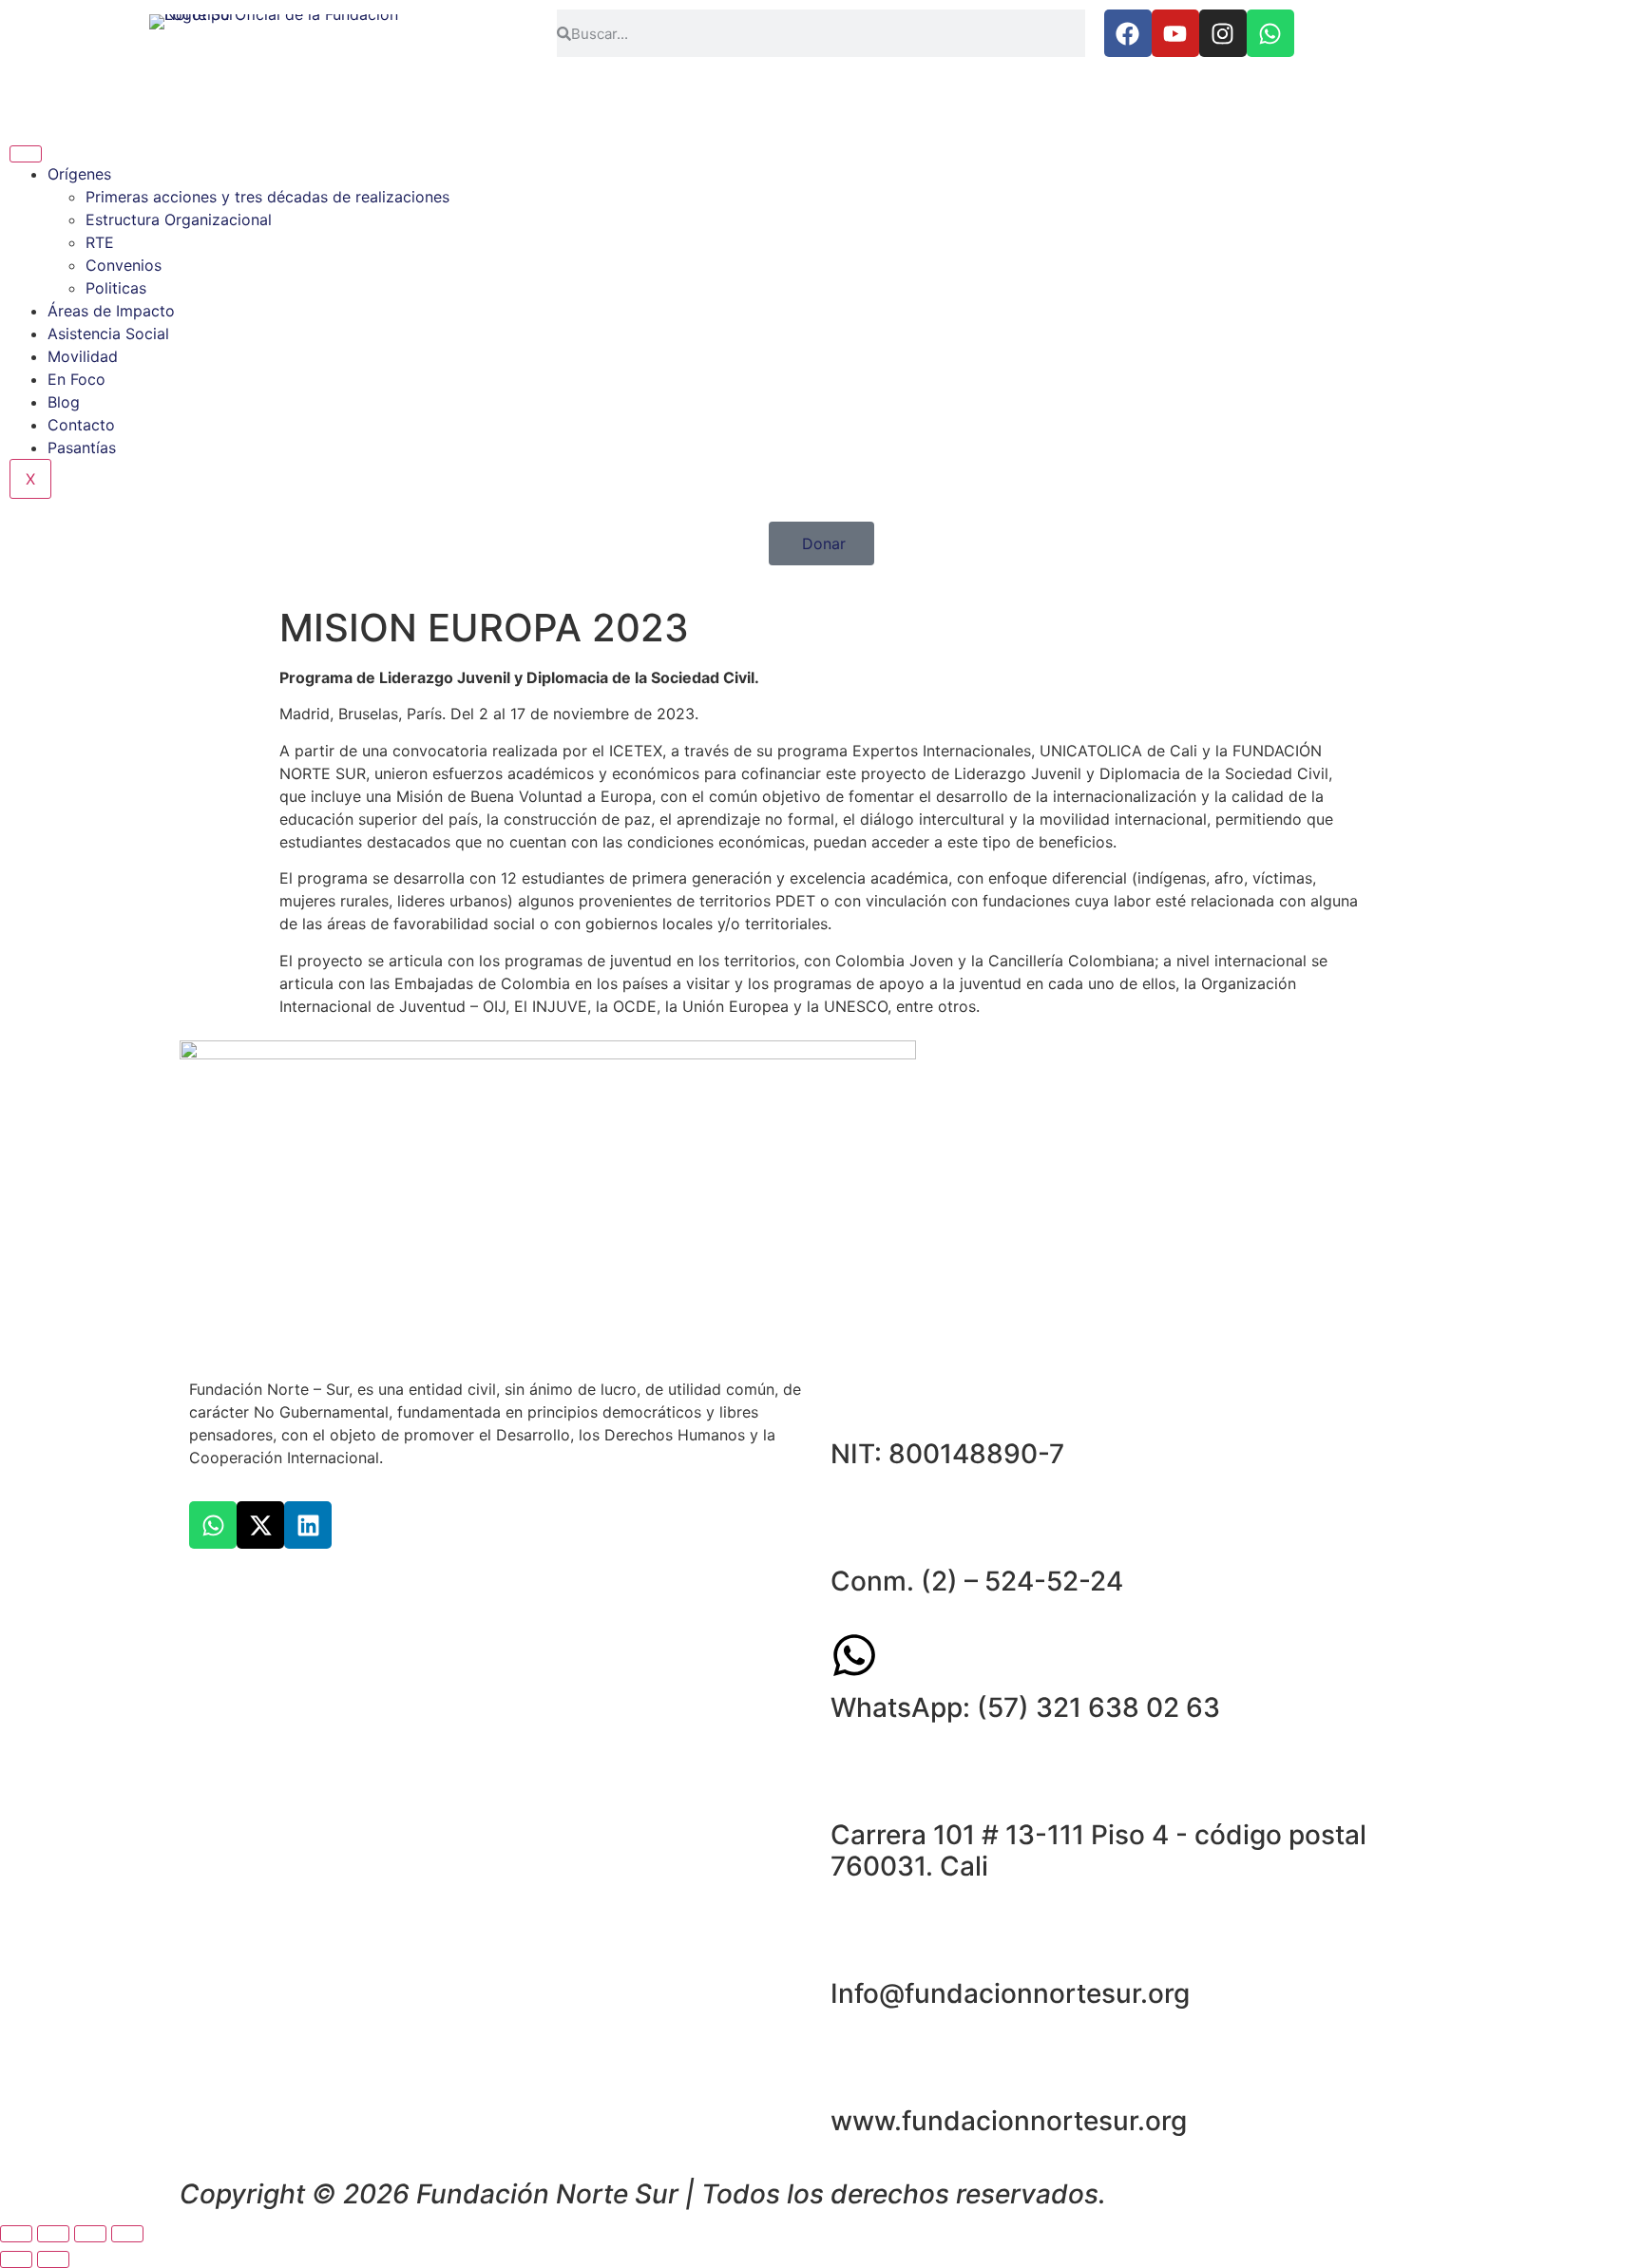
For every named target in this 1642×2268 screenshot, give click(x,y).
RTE (100, 242)
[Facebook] (1128, 33)
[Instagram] (1223, 33)
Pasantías (82, 448)
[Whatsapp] (1270, 33)
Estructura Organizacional (179, 219)
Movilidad (83, 356)
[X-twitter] (260, 1525)
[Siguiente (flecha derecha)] (53, 2259)
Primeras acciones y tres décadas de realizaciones (267, 197)
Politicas (116, 288)
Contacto (81, 425)
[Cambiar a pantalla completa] (53, 2234)
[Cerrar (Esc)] (127, 2234)
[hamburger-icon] (26, 154)
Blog (64, 402)
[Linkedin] (308, 1525)
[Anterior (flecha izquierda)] (16, 2259)
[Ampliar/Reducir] (16, 2234)
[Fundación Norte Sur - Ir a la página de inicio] (274, 53)
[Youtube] (1175, 33)
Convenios (124, 265)
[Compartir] (90, 2234)
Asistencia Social (108, 334)
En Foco (76, 379)
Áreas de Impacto (111, 311)
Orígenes (79, 174)
